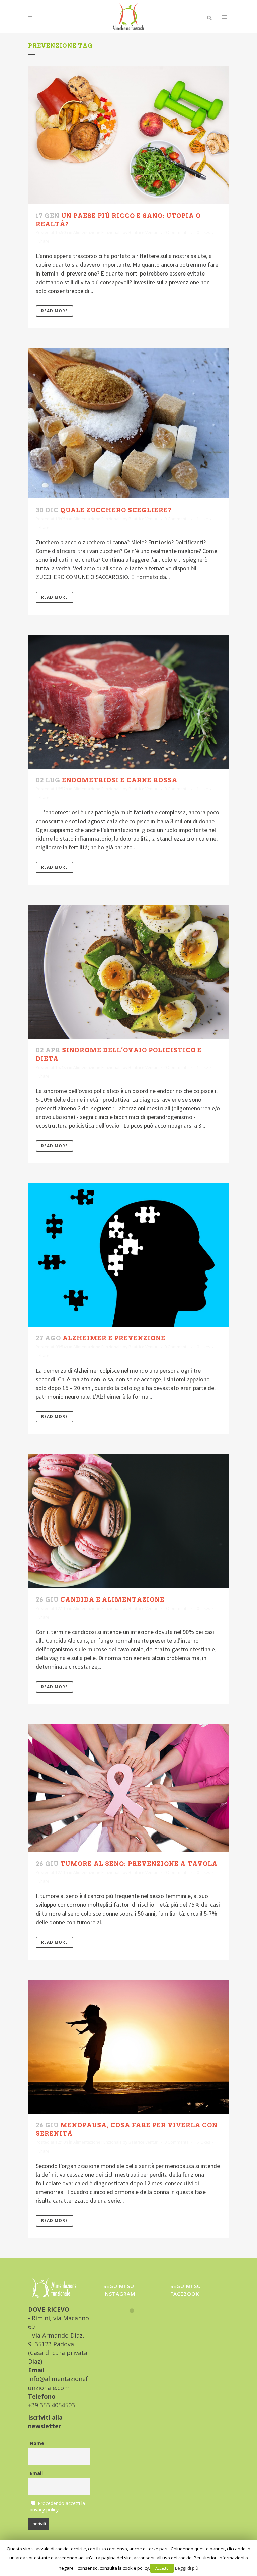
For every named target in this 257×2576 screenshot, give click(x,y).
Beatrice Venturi (144, 232)
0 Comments (176, 232)
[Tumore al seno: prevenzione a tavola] (128, 1788)
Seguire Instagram (136, 2323)
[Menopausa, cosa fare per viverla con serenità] (128, 2047)
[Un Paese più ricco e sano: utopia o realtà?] (128, 135)
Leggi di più (187, 2568)
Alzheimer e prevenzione (114, 1338)
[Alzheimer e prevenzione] (128, 1255)
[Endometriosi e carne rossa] (128, 702)
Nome (37, 2443)
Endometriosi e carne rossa (120, 780)
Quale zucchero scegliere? (116, 510)
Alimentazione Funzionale (98, 232)
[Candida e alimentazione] (128, 1521)
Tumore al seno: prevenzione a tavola (139, 1864)
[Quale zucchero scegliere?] (128, 423)
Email (36, 2473)
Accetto (162, 2568)
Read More (55, 311)
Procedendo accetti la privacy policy (57, 2506)
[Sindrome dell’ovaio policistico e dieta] (128, 972)
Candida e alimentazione (112, 1600)
